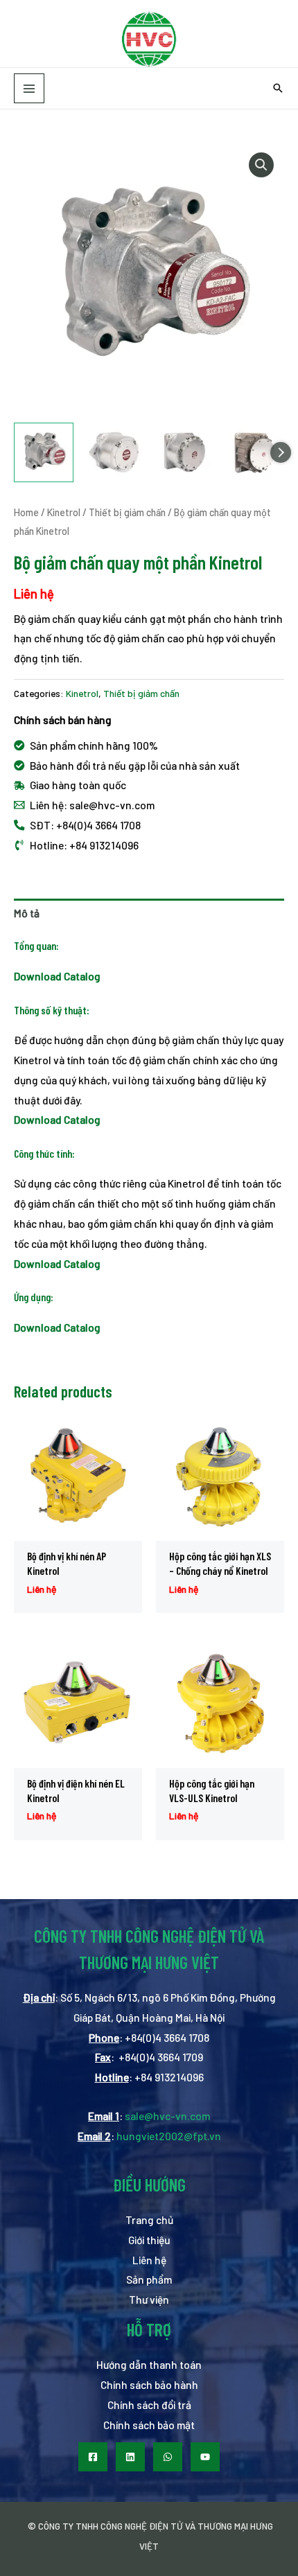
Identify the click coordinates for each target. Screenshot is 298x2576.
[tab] (149, 914)
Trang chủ (149, 2220)
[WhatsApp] (168, 2457)
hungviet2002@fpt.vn (169, 2136)
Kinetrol (64, 512)
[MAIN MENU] (29, 89)
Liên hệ (149, 2260)
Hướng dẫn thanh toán (149, 2364)
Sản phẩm (149, 2279)
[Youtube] (205, 2457)
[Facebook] (93, 2457)
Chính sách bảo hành (149, 2384)
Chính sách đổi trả (149, 2405)
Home (26, 512)
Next (281, 452)
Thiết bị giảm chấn (127, 512)
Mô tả (27, 913)
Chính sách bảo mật (149, 2425)
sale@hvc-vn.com (167, 2116)
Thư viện (149, 2299)
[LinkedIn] (130, 2457)
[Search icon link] (278, 89)
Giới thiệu (149, 2240)
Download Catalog (57, 1119)
